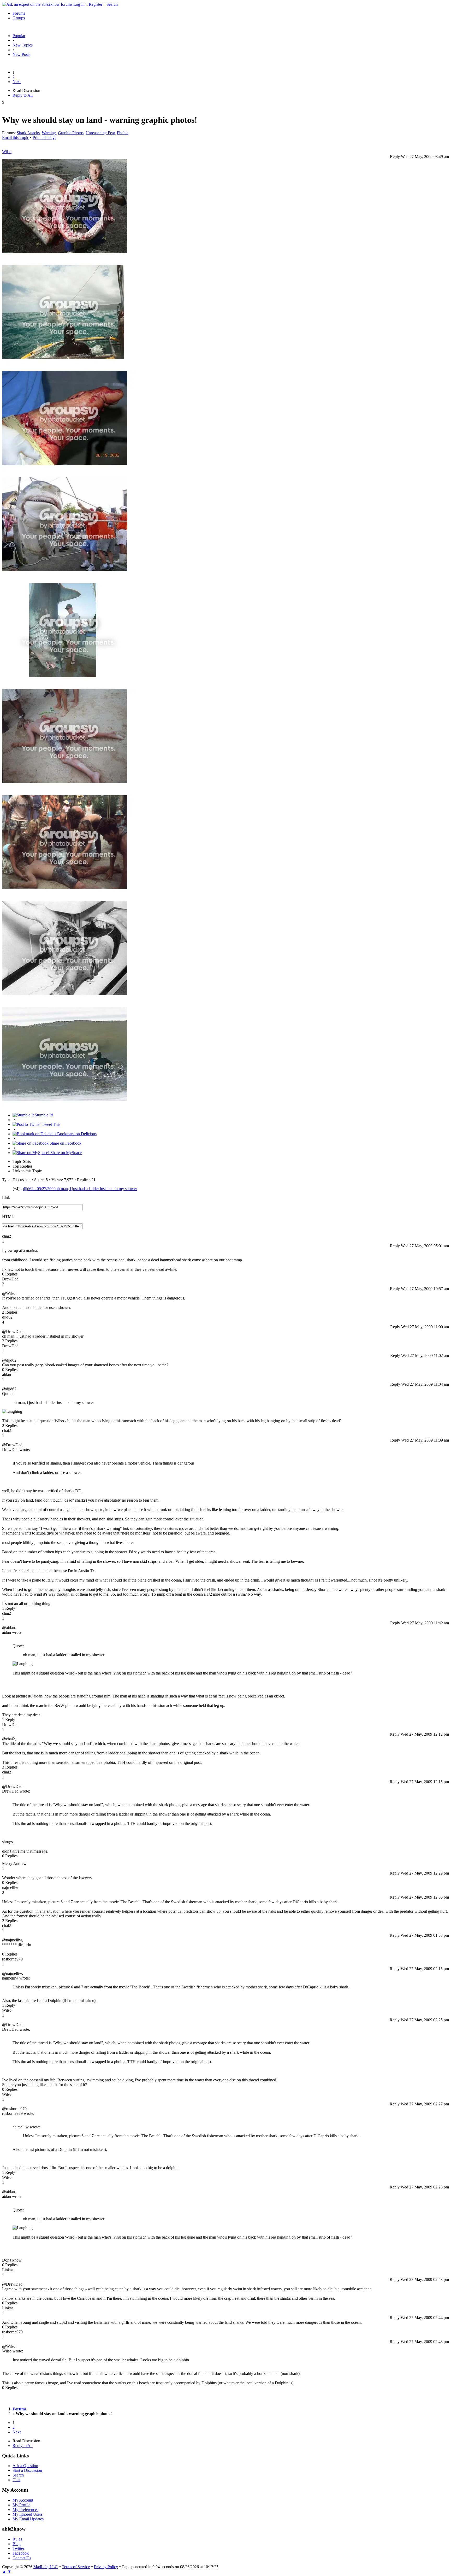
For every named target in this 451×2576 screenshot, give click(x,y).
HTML (8, 1217)
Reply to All (23, 95)
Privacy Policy (106, 2567)
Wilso (7, 152)
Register (96, 4)
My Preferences (25, 2510)
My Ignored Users (28, 2514)
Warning (49, 133)
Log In (79, 4)
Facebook (21, 2553)
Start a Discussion (27, 2470)
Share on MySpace (66, 1153)
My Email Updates (28, 2519)
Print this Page (44, 137)
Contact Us (22, 2558)
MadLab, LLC (46, 2567)
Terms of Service (76, 2567)
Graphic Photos (71, 133)
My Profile (21, 2505)
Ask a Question (25, 2466)
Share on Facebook (65, 1143)
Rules (17, 2539)
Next (17, 82)
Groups (19, 18)
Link (6, 1198)
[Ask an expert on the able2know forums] (37, 4)
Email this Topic (16, 137)
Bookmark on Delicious (76, 1134)
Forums (19, 13)
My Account (23, 2500)
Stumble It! (43, 1115)
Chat (16, 2480)
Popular (19, 36)
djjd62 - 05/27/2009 (80, 1189)
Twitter (18, 2548)
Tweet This (51, 1124)
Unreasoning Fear (100, 133)
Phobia (123, 133)
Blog (17, 2544)
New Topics (23, 45)
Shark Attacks (28, 133)
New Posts (21, 54)
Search (112, 4)
